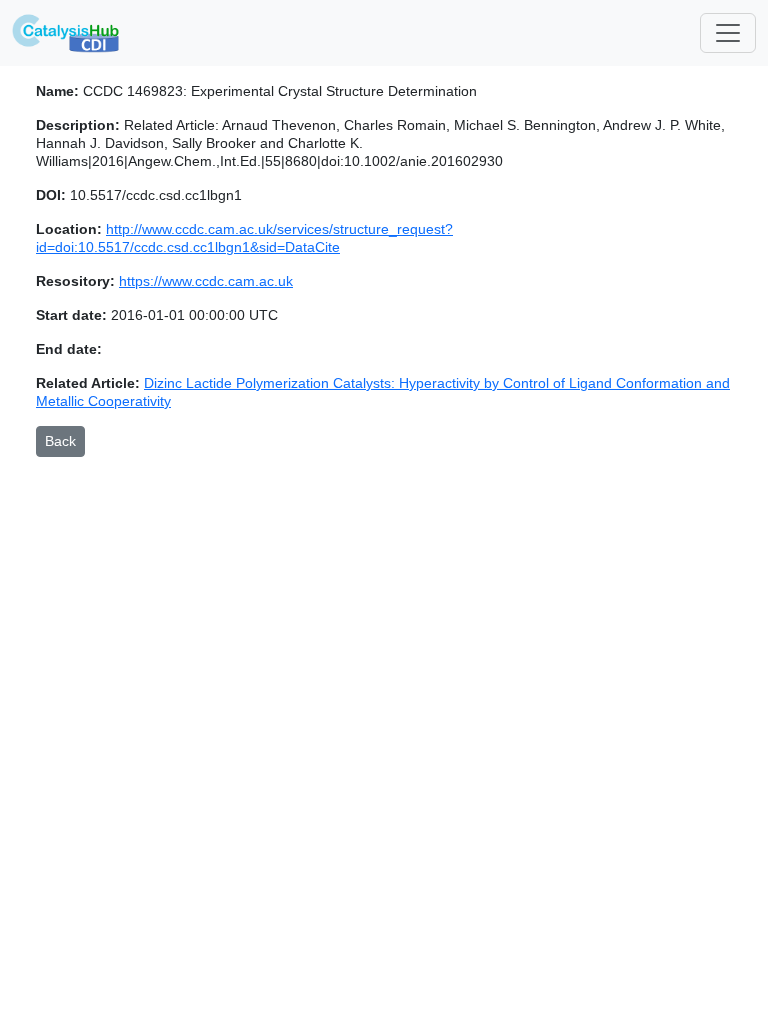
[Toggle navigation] (728, 33)
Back (60, 441)
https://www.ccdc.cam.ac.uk (206, 281)
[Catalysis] (66, 33)
